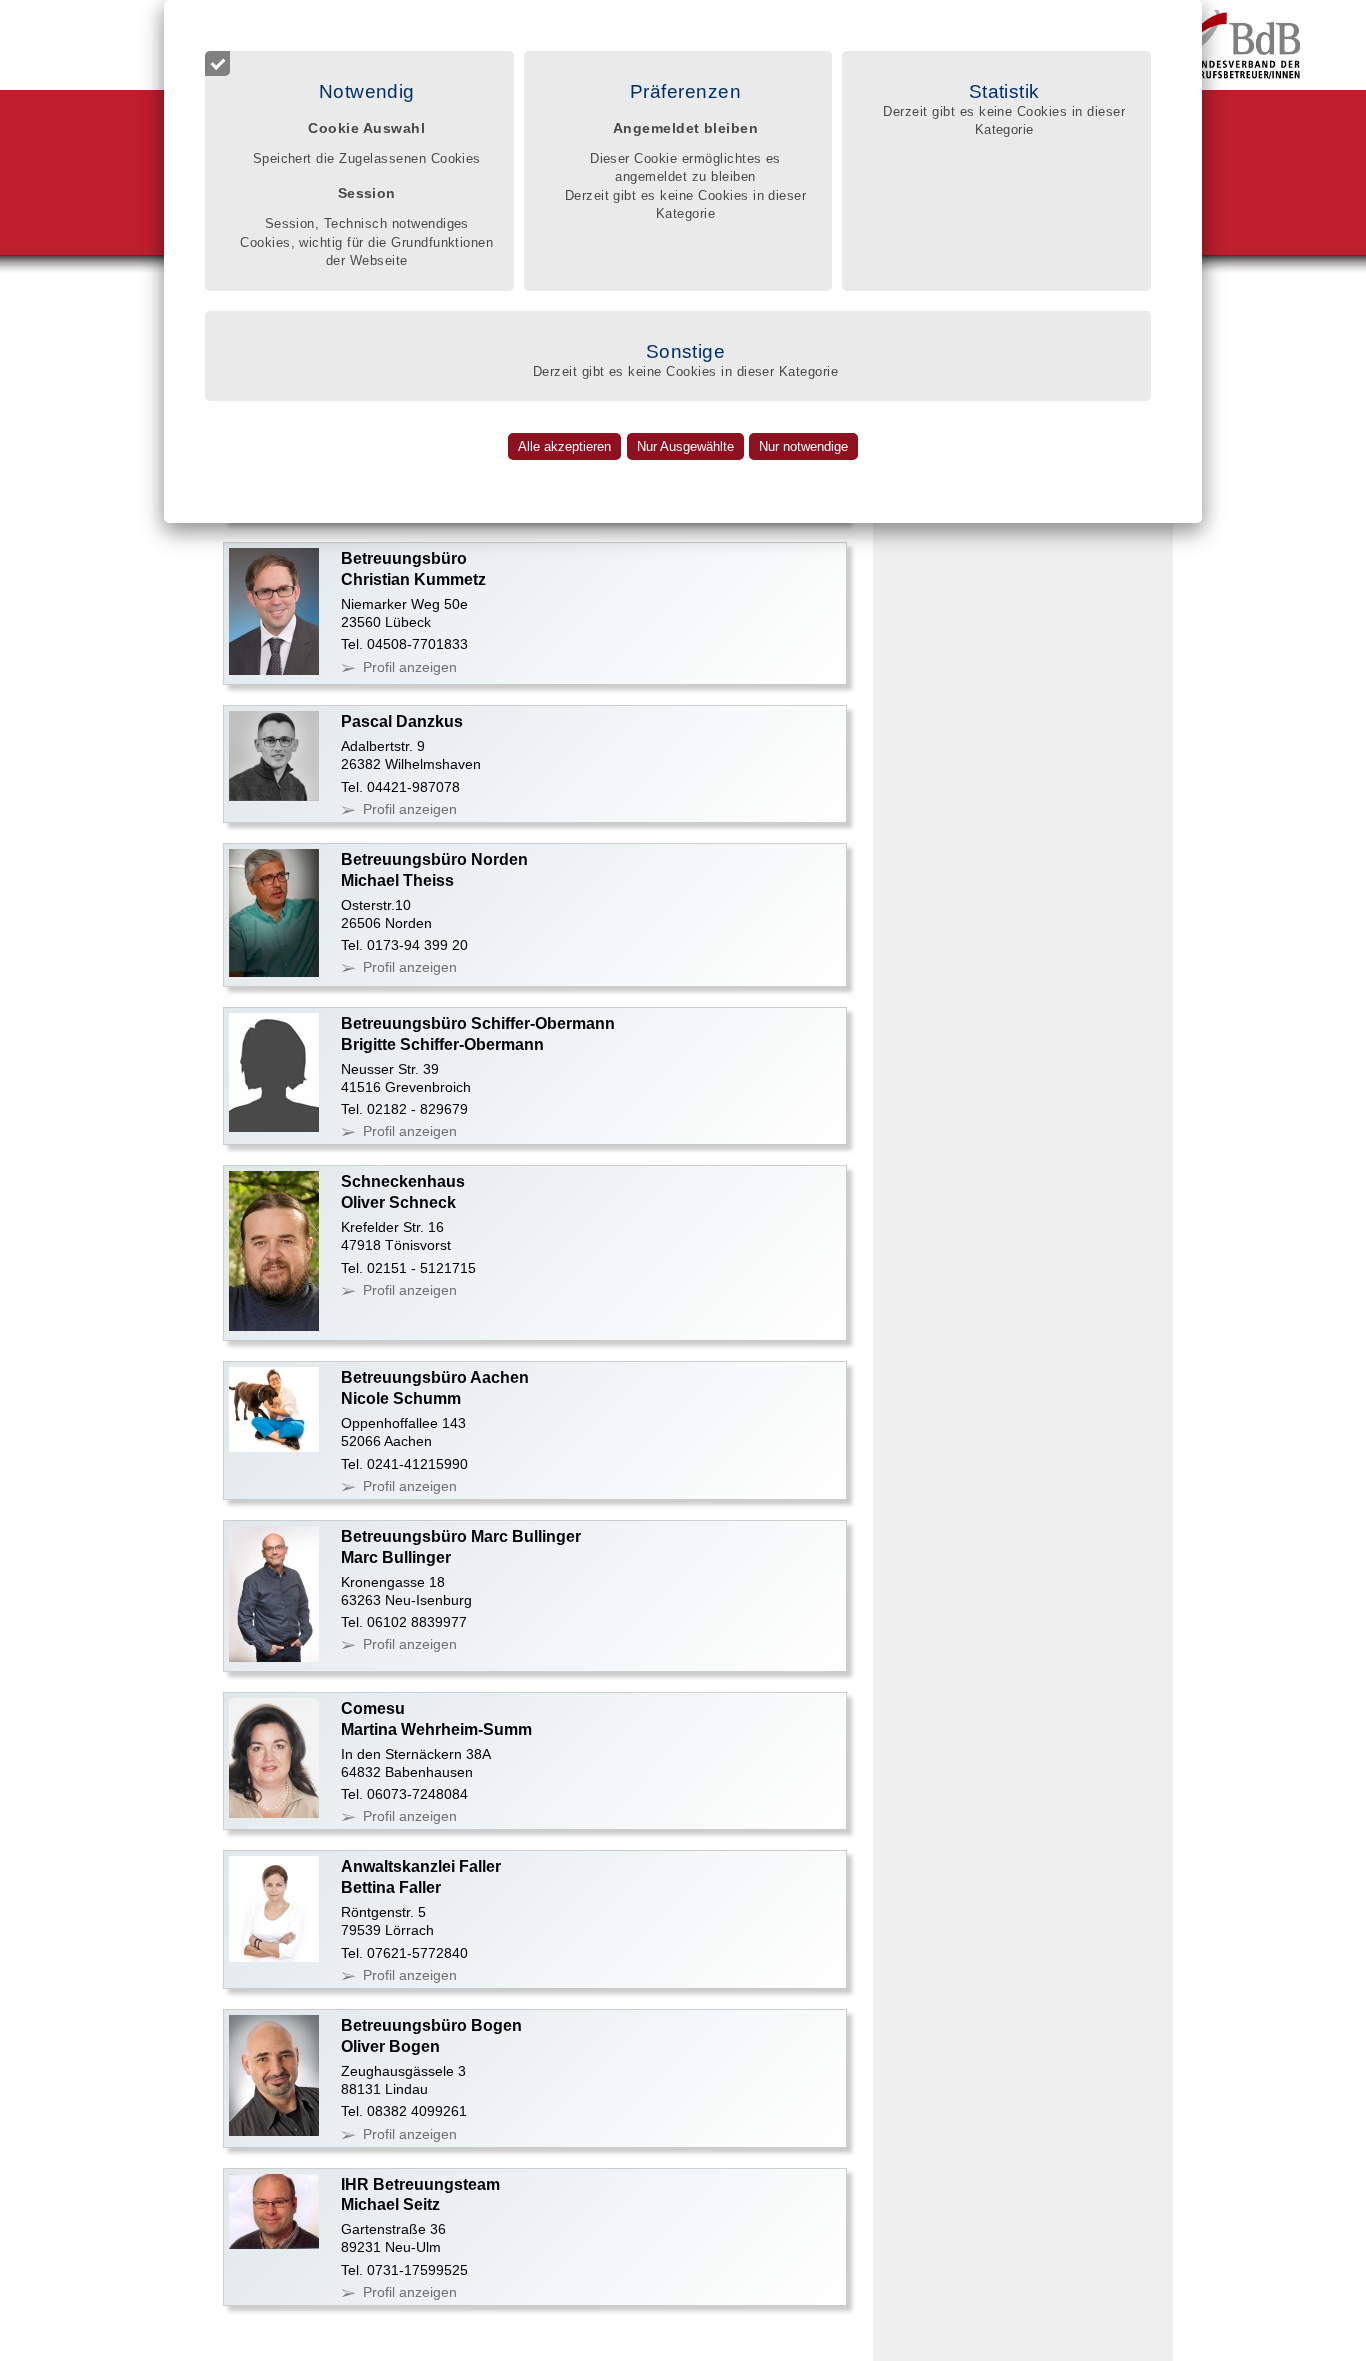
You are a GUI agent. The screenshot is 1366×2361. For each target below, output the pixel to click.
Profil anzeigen (410, 667)
